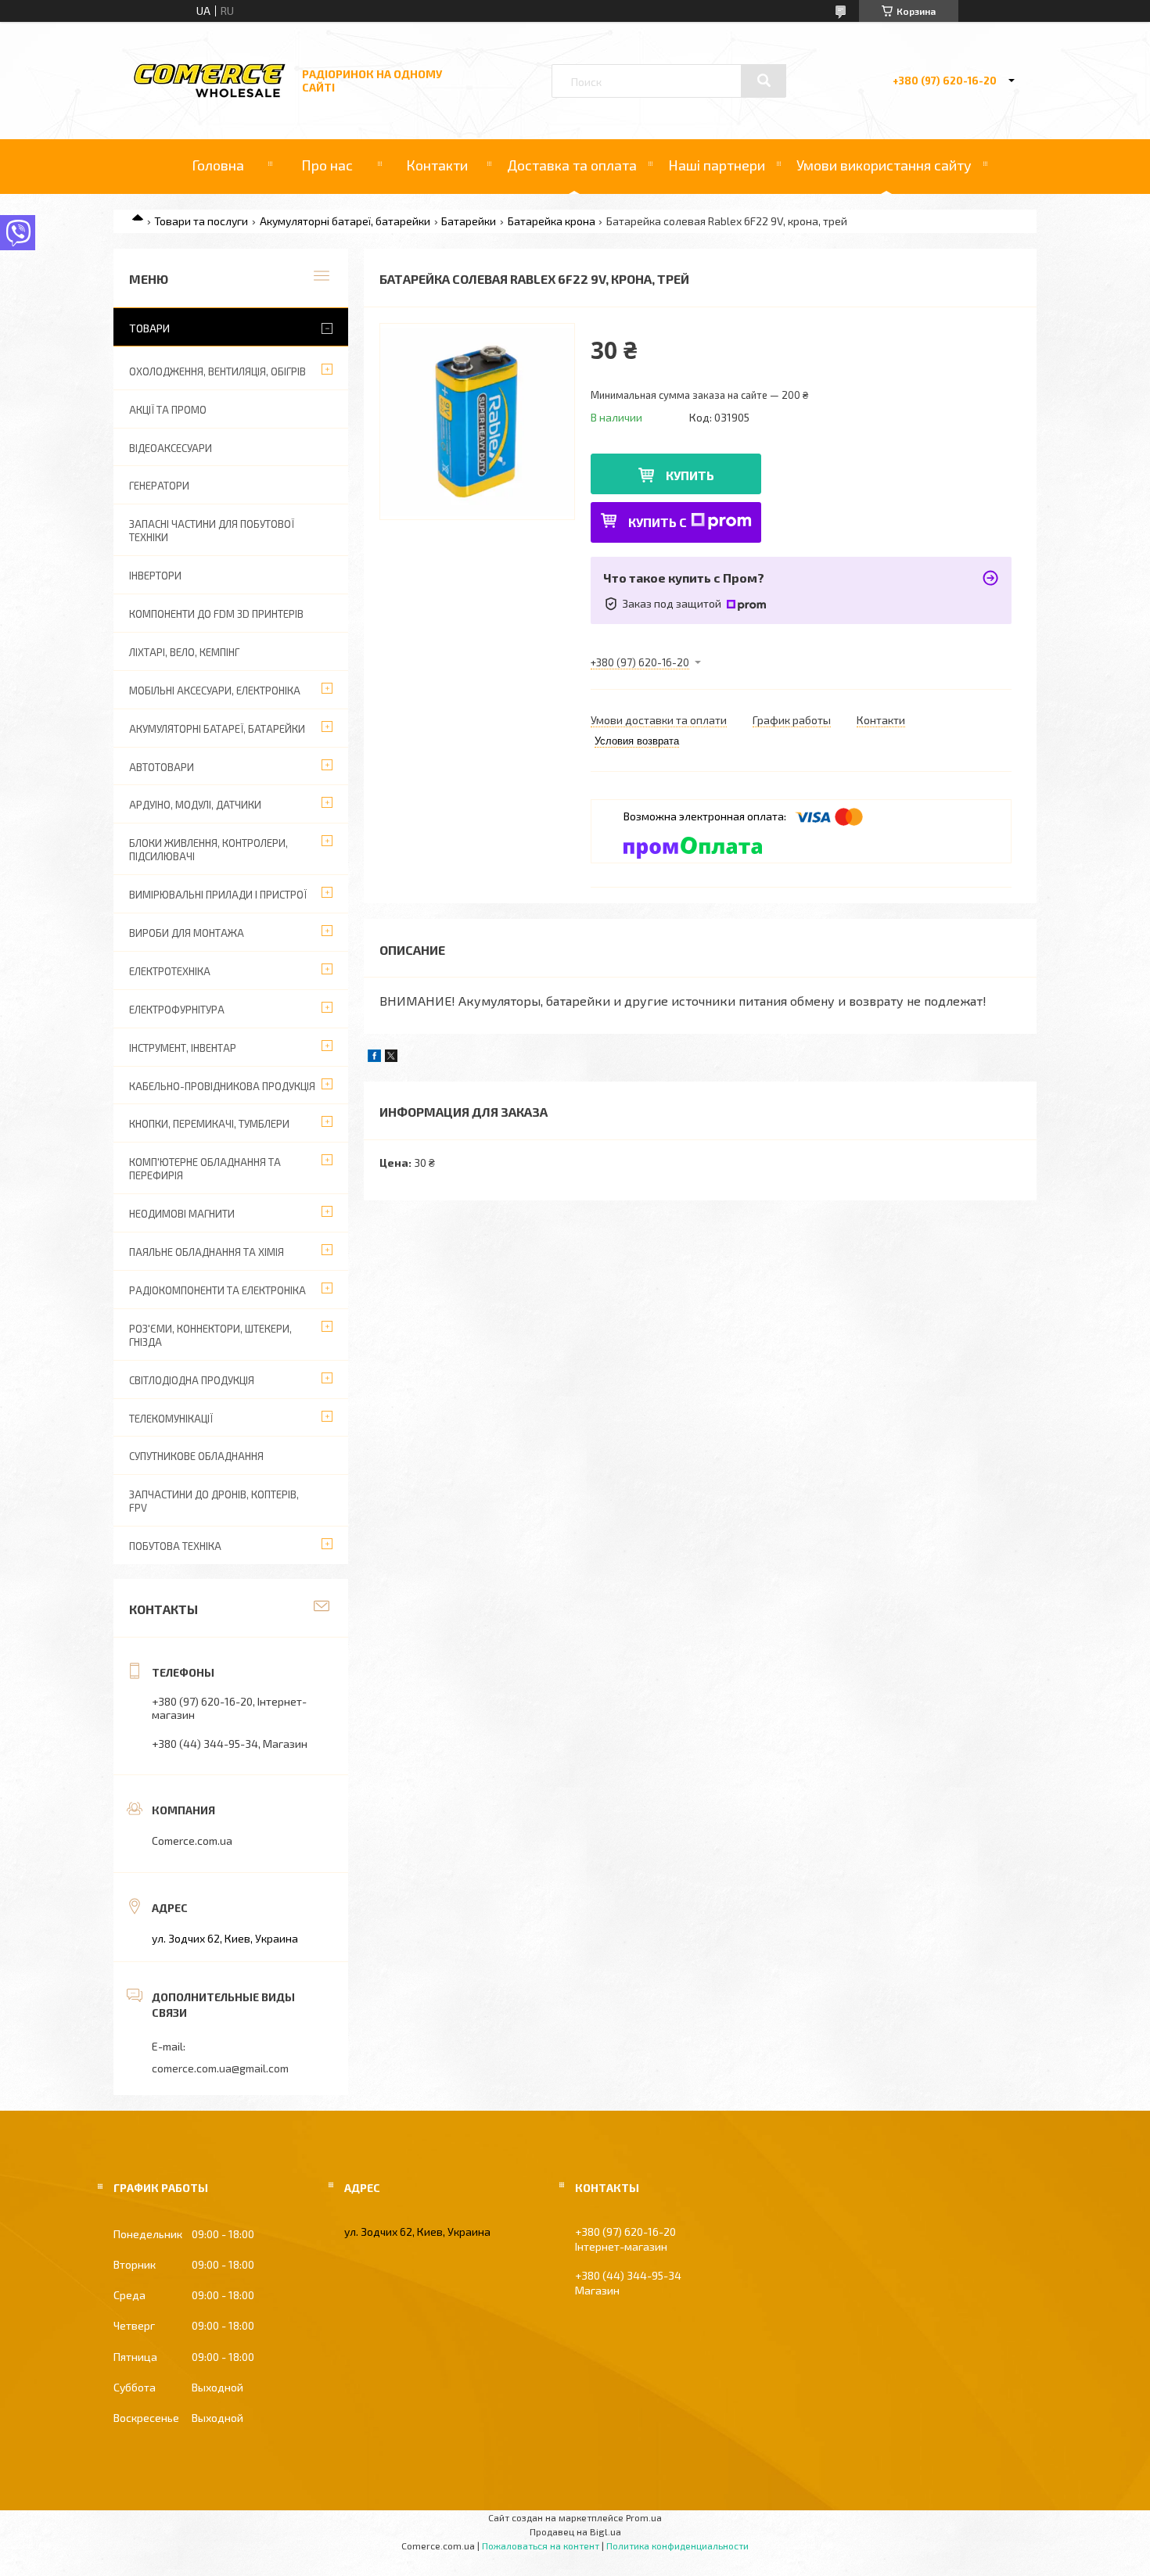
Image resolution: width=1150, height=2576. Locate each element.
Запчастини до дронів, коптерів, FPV (214, 1501)
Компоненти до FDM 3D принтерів (216, 614)
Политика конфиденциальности (677, 2546)
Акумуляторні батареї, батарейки (345, 221)
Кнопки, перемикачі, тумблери (209, 1124)
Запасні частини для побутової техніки (212, 531)
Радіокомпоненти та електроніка (217, 1290)
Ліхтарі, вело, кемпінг (184, 652)
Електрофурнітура (177, 1010)
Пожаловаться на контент (541, 2546)
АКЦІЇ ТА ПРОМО (168, 410)
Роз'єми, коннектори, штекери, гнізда (210, 1335)
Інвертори (155, 576)
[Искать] (764, 81)
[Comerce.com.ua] (210, 95)
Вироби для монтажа (187, 933)
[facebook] (374, 1058)
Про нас (327, 165)
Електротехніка (170, 971)
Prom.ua (644, 2517)
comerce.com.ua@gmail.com (220, 2068)
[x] (391, 1058)
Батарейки (469, 221)
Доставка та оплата (572, 165)
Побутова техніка (175, 1546)
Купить (690, 475)
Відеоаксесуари (171, 448)
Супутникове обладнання (196, 1456)
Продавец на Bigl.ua (575, 2531)
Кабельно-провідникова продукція (222, 1086)
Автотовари (162, 767)
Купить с (658, 522)
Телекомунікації (171, 1419)
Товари (149, 328)
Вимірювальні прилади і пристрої (218, 895)
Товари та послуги (201, 221)
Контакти (437, 165)
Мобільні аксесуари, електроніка (215, 691)
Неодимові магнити (182, 1214)
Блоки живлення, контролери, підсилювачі (208, 850)
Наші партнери (717, 165)
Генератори (159, 486)
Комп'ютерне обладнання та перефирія (205, 1169)
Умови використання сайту (884, 165)
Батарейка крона (552, 221)
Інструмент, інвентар (183, 1048)
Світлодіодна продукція (192, 1380)
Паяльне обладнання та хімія (207, 1252)
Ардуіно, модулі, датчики (195, 805)
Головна (218, 165)
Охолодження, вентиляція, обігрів (217, 371)
